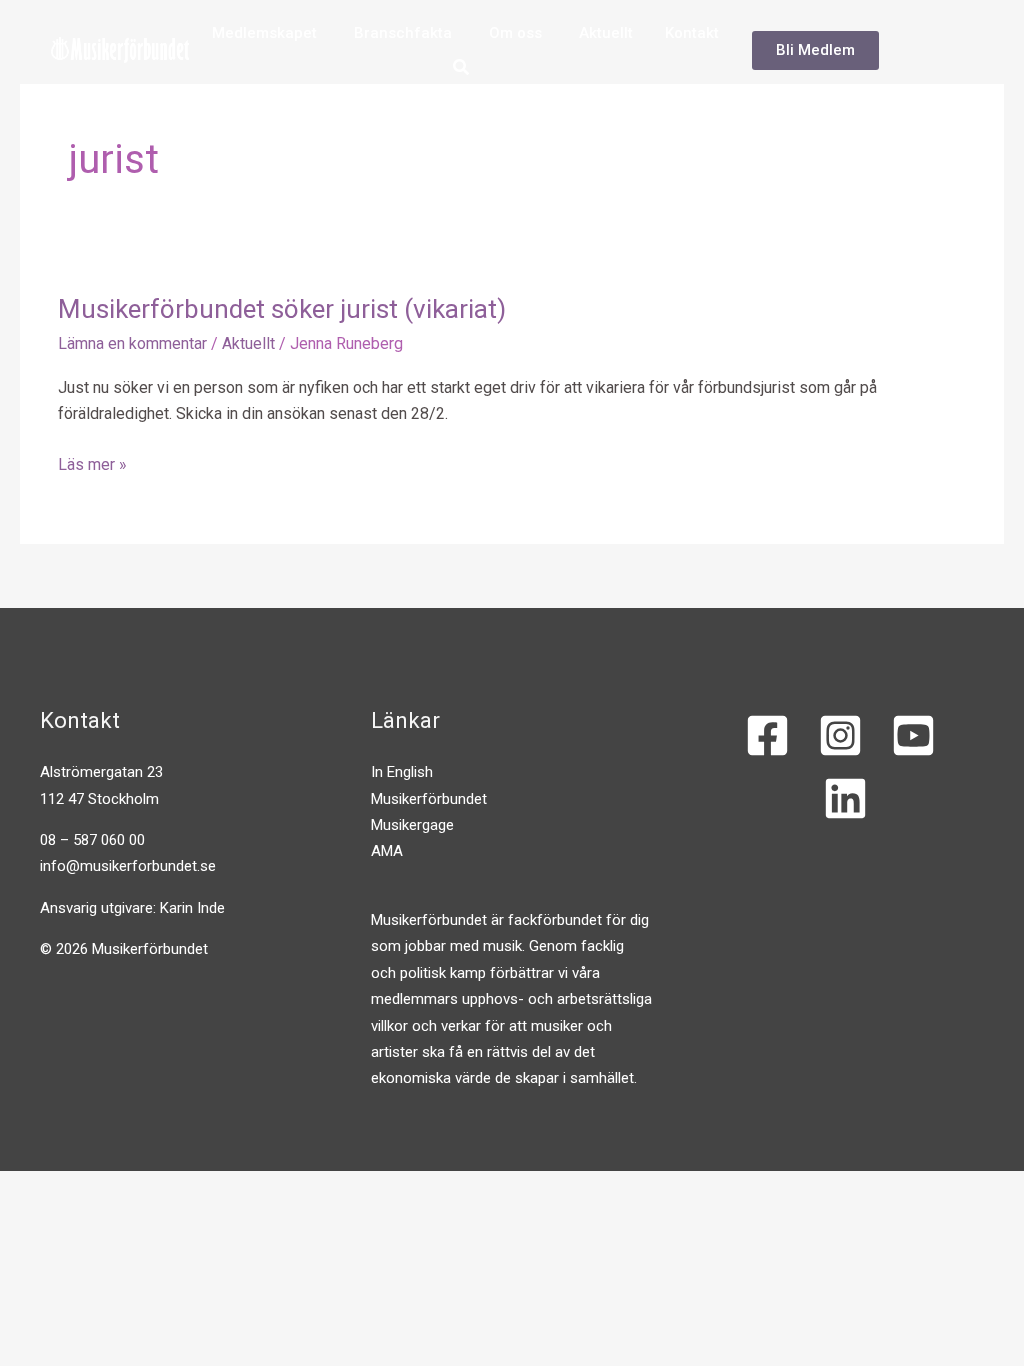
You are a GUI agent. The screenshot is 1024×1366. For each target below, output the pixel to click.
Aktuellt (248, 343)
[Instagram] (840, 735)
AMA (387, 851)
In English (402, 772)
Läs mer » (92, 463)
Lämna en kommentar (132, 343)
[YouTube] (913, 735)
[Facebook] (767, 735)
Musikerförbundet (429, 799)
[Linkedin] (845, 798)
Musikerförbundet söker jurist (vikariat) (282, 309)
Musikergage (412, 825)
